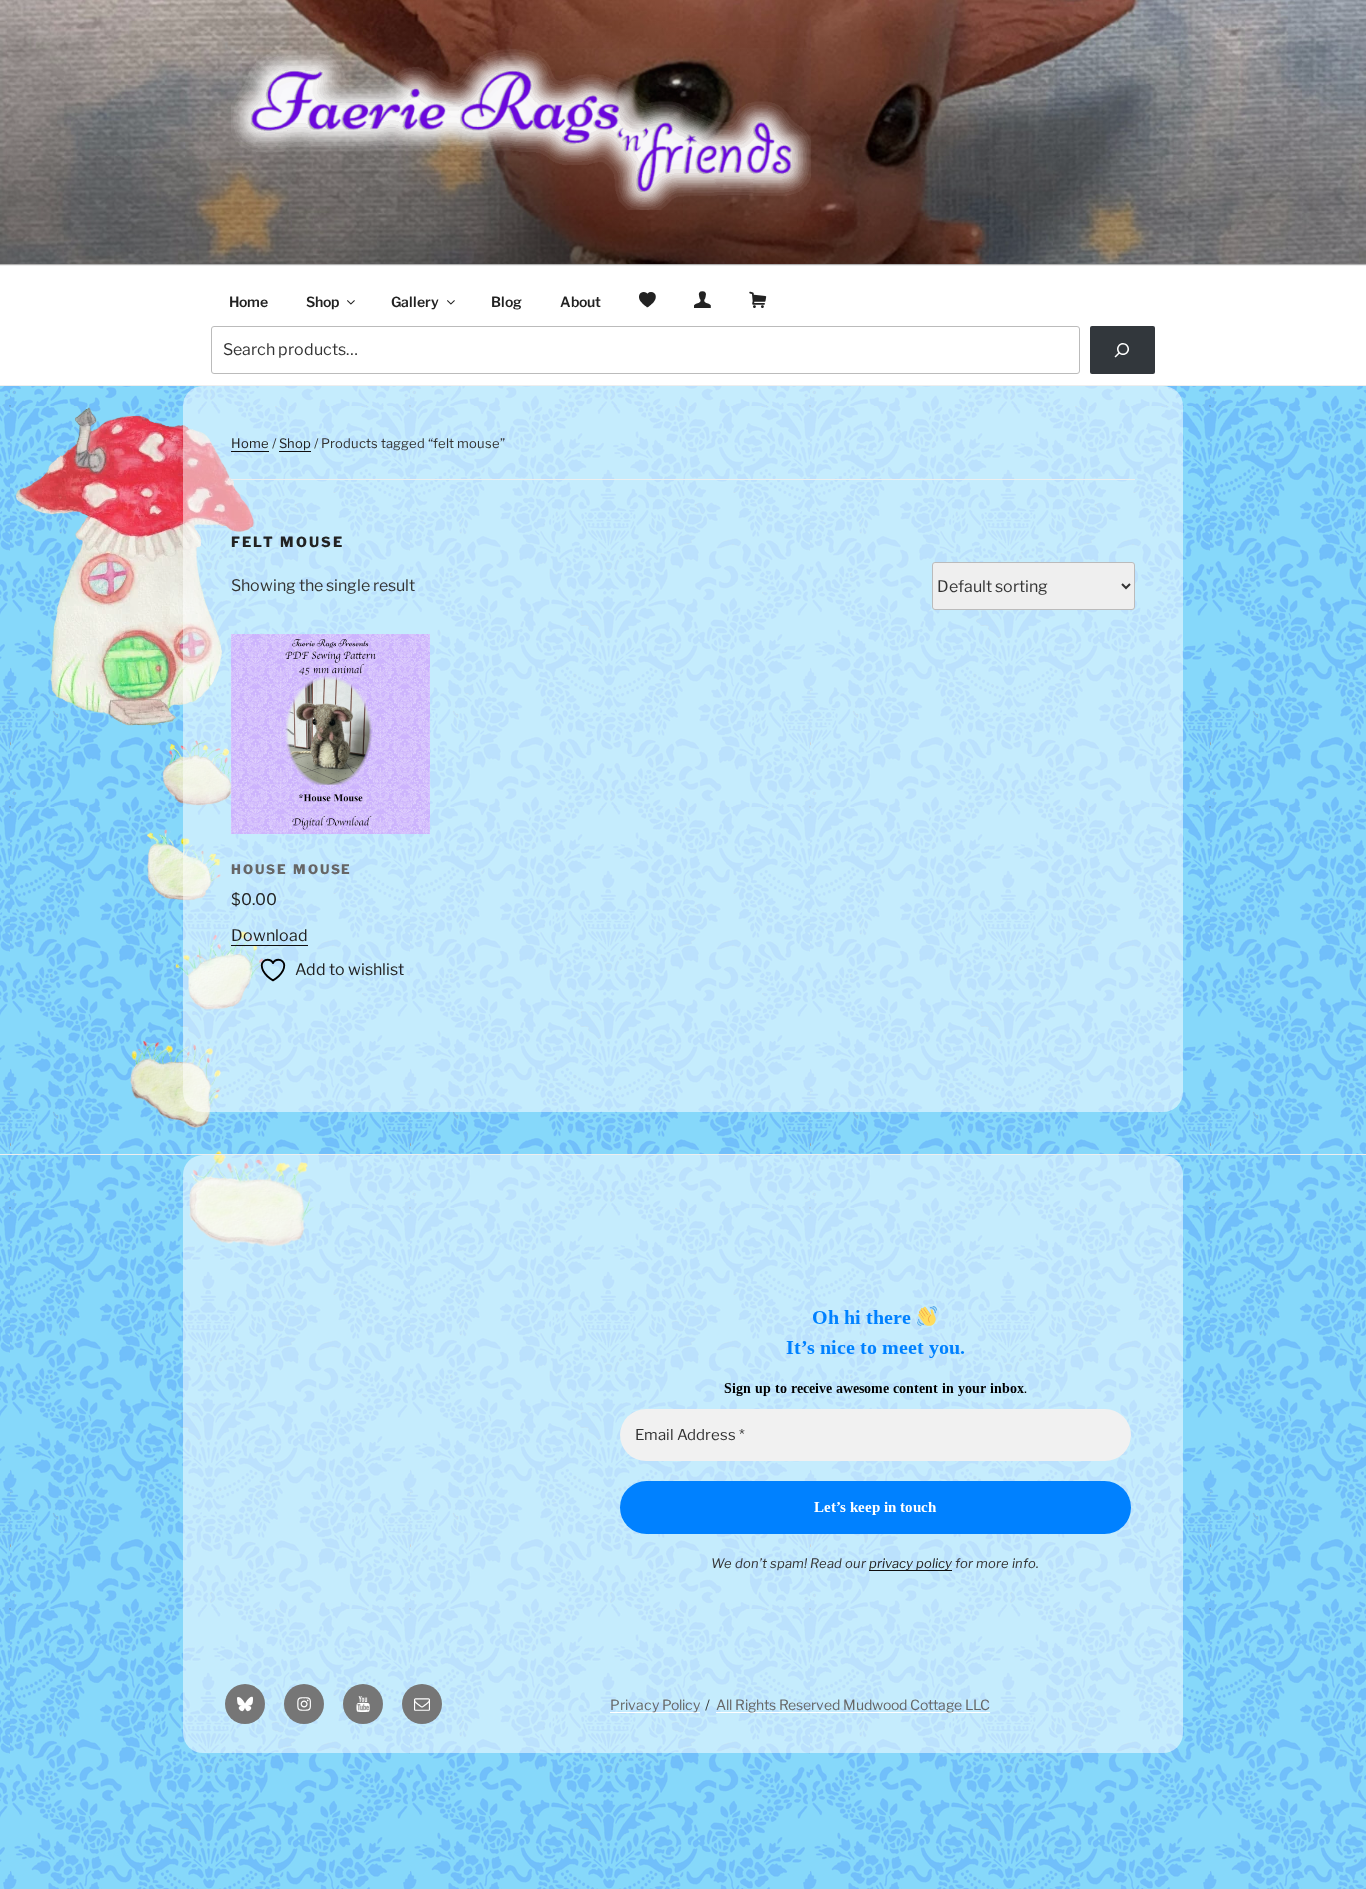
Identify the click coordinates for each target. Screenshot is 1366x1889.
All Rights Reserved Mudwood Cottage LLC (853, 1704)
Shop (322, 301)
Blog (506, 301)
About (580, 301)
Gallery (415, 301)
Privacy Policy (655, 1704)
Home (248, 301)
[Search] (1122, 350)
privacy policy (910, 1563)
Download (269, 935)
